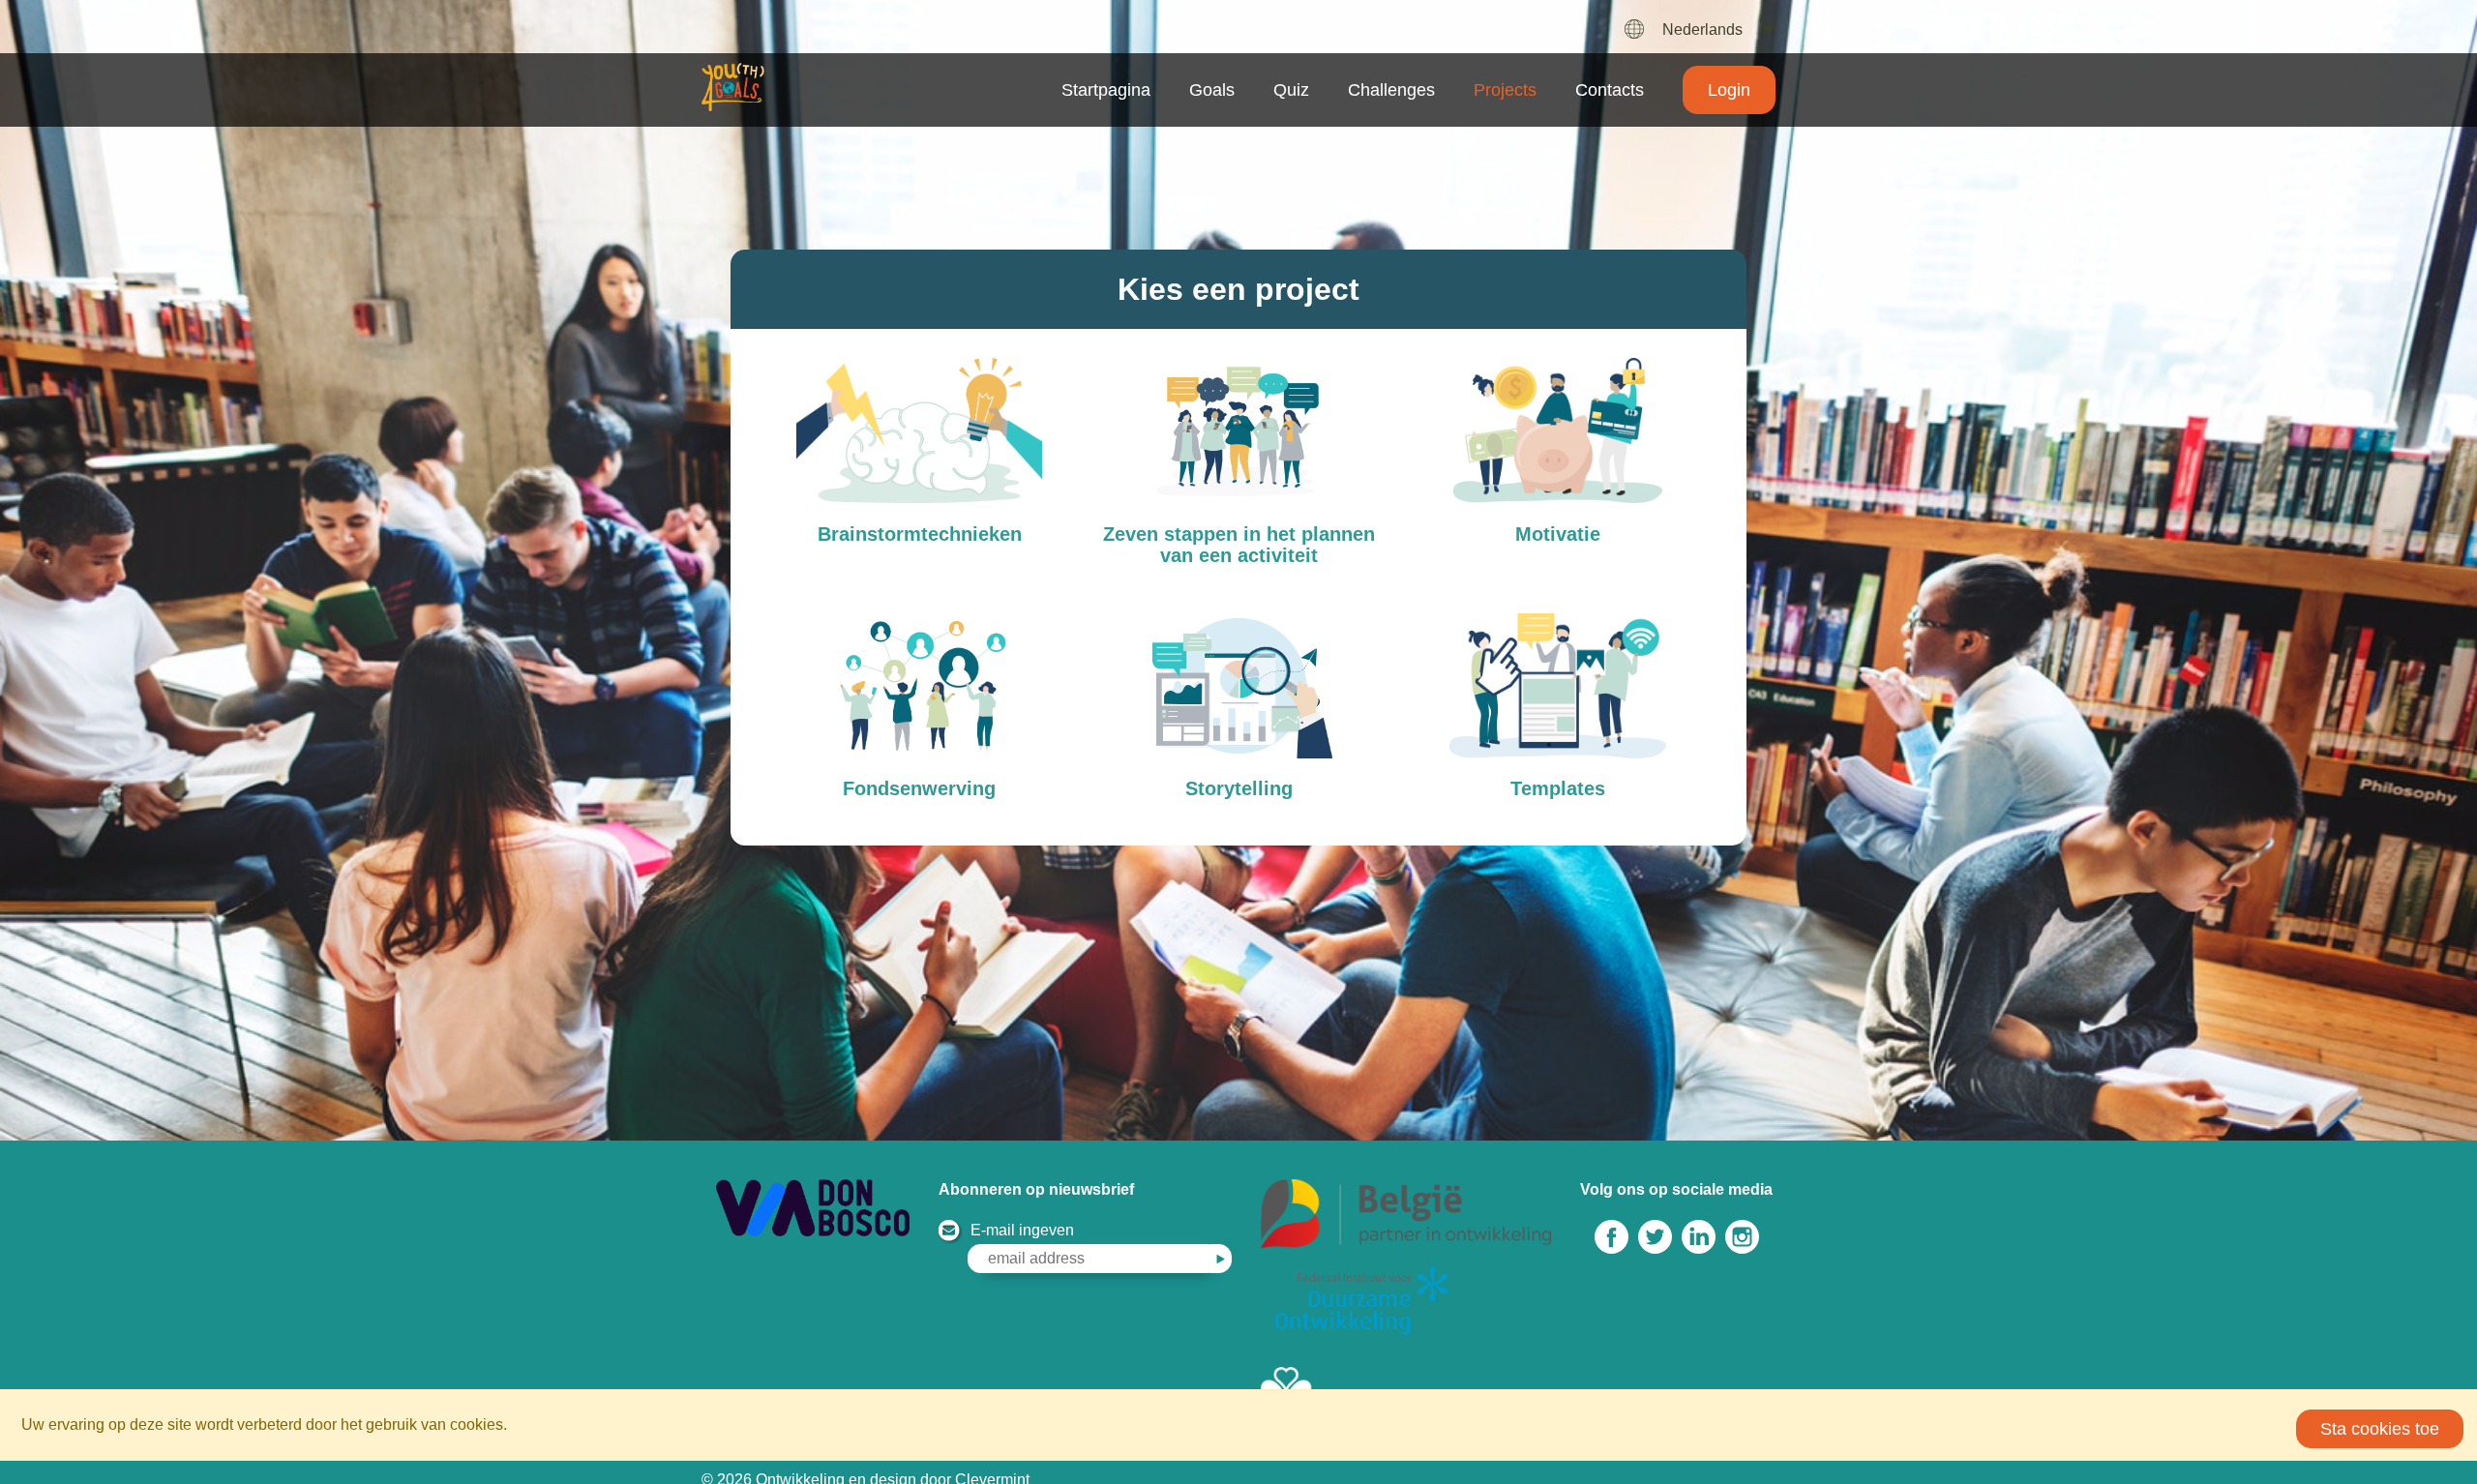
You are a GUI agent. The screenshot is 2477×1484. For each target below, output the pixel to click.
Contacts (1610, 90)
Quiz (1291, 90)
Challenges (1391, 90)
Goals (1212, 90)
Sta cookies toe (2380, 1429)
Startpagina (1106, 90)
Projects (1505, 90)
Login (1729, 90)
